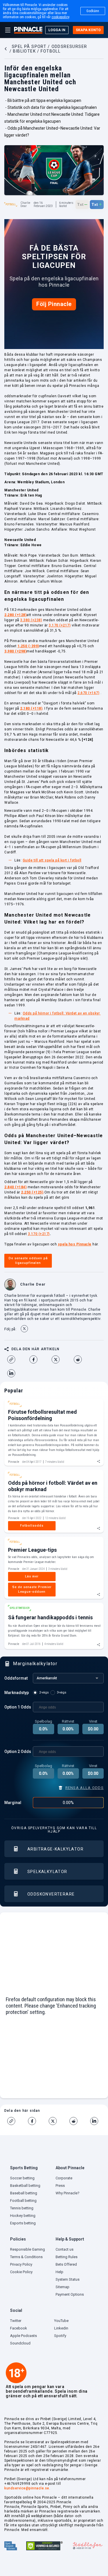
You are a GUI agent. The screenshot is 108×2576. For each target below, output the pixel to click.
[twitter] (58, 1359)
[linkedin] (14, 1373)
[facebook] (36, 1359)
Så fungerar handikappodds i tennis (50, 1617)
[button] (31, 2169)
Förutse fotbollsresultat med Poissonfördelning (42, 1415)
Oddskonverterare (51, 1894)
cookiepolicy (60, 17)
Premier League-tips (32, 1550)
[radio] (42, 1693)
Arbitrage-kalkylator (55, 1849)
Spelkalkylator (47, 1872)
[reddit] (80, 1359)
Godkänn (93, 11)
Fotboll (11, 204)
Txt (82, 204)
